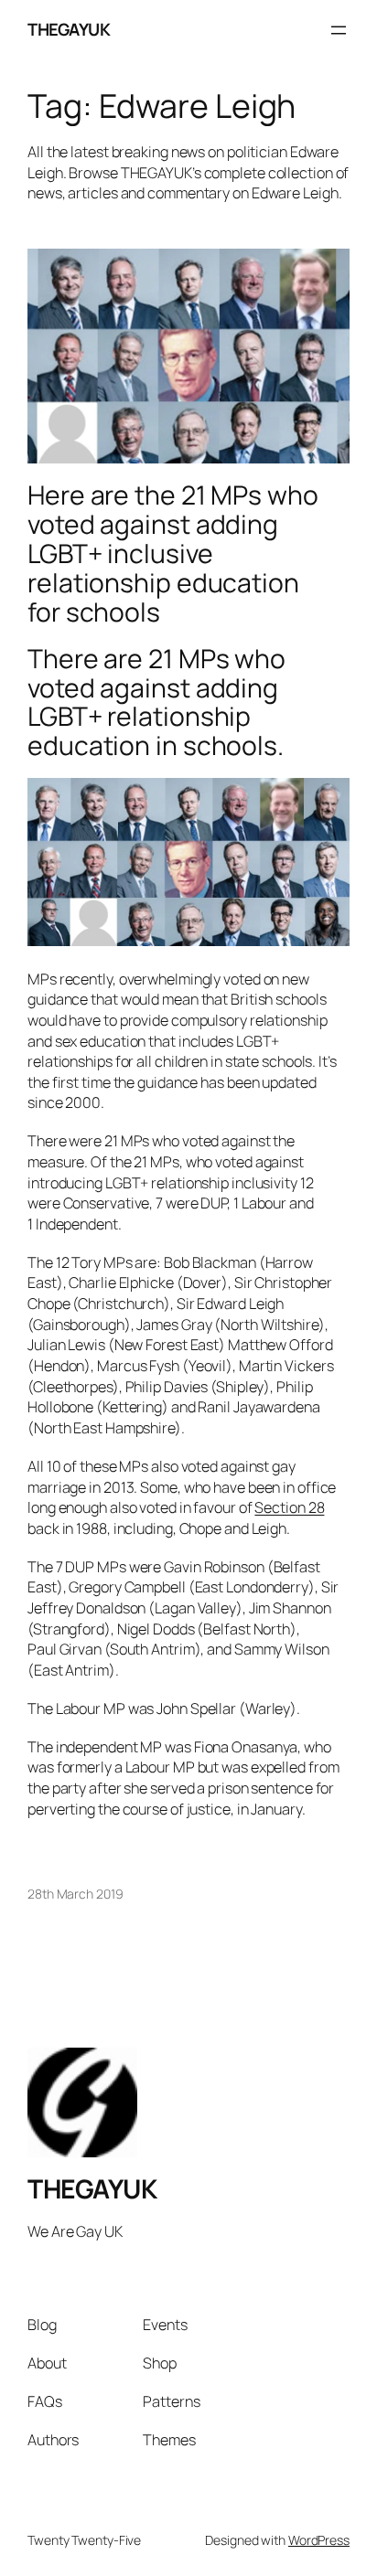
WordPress (319, 2540)
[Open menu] (339, 30)
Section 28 (289, 1507)
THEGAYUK (69, 29)
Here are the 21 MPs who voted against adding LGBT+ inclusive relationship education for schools (173, 554)
